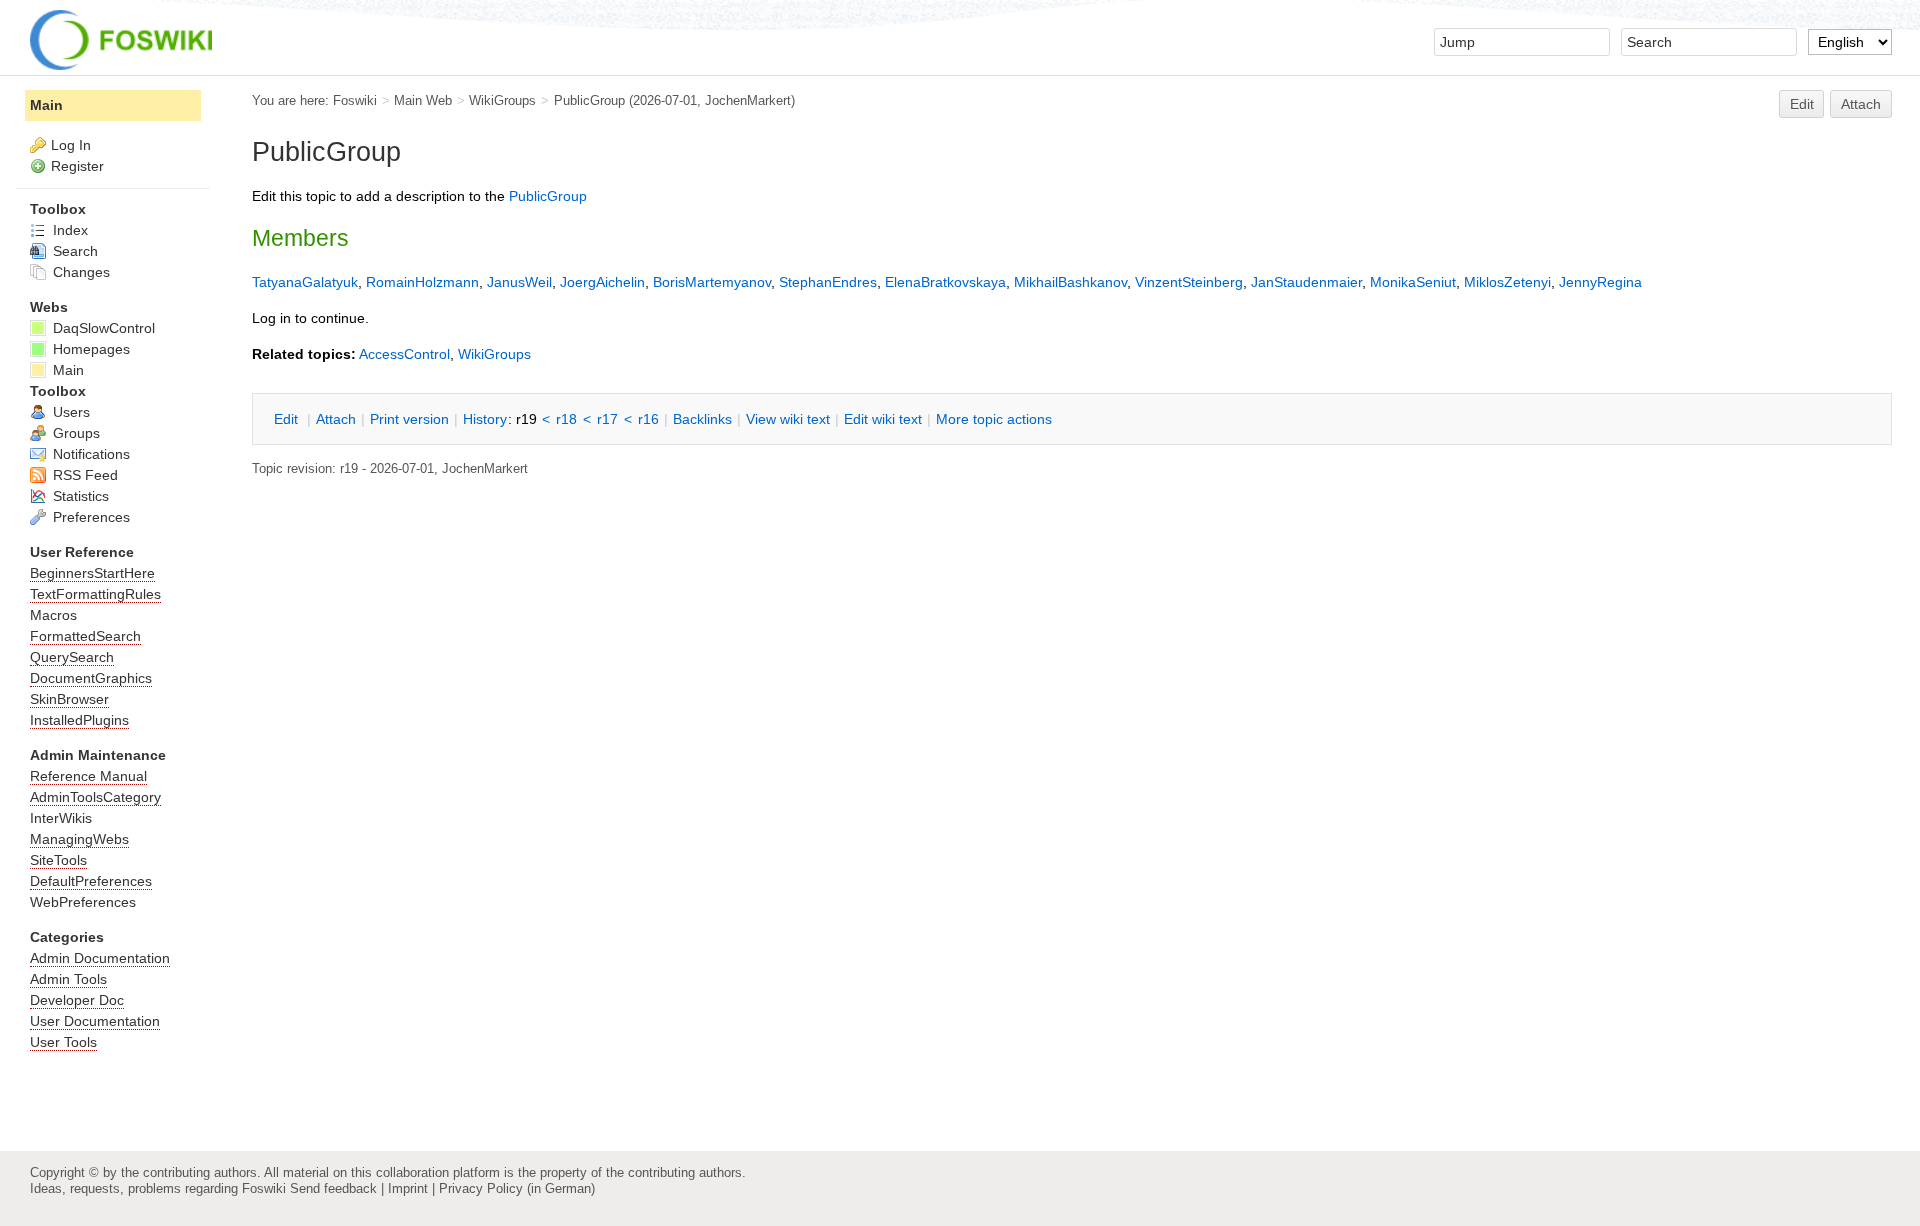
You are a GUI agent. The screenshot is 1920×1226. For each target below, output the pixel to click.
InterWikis (61, 818)
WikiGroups (502, 100)
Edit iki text (883, 419)
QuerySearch (72, 657)
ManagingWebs (79, 839)
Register (77, 166)
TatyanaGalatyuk (305, 282)
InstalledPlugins (79, 720)
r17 (607, 419)
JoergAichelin (602, 282)
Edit (1802, 104)
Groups (74, 433)
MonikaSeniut (1413, 282)
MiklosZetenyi (1507, 282)
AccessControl (404, 354)
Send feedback (333, 1188)
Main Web (423, 100)
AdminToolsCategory (95, 797)
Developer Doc (77, 1000)
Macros (53, 615)
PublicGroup (589, 100)
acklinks (702, 419)
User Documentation (95, 1021)
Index (68, 230)
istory (485, 419)
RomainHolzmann (422, 282)
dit (288, 419)
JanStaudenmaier (1306, 282)
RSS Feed (83, 475)
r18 (566, 419)
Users (69, 412)
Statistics (79, 496)
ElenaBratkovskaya (945, 282)
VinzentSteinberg (1189, 282)
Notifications (89, 454)
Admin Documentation (100, 958)
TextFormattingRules (95, 594)
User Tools (63, 1042)
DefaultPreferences (91, 881)
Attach (1861, 104)
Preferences (89, 517)
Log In (71, 145)
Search (73, 251)
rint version (409, 419)
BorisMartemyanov (712, 282)
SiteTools (58, 860)
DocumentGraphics (91, 678)
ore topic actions (994, 419)
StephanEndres (828, 282)
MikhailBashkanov (1070, 282)
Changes (79, 272)
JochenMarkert (748, 100)
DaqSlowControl (102, 328)
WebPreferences (83, 902)
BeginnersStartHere (92, 573)
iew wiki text (788, 419)
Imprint (408, 1188)
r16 (648, 419)
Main (46, 105)
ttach (336, 419)
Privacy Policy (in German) (517, 1188)
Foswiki (355, 100)
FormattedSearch (85, 636)
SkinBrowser (69, 699)
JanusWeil (519, 282)
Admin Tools (68, 979)
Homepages (89, 349)
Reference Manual (88, 776)
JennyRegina (1600, 282)
